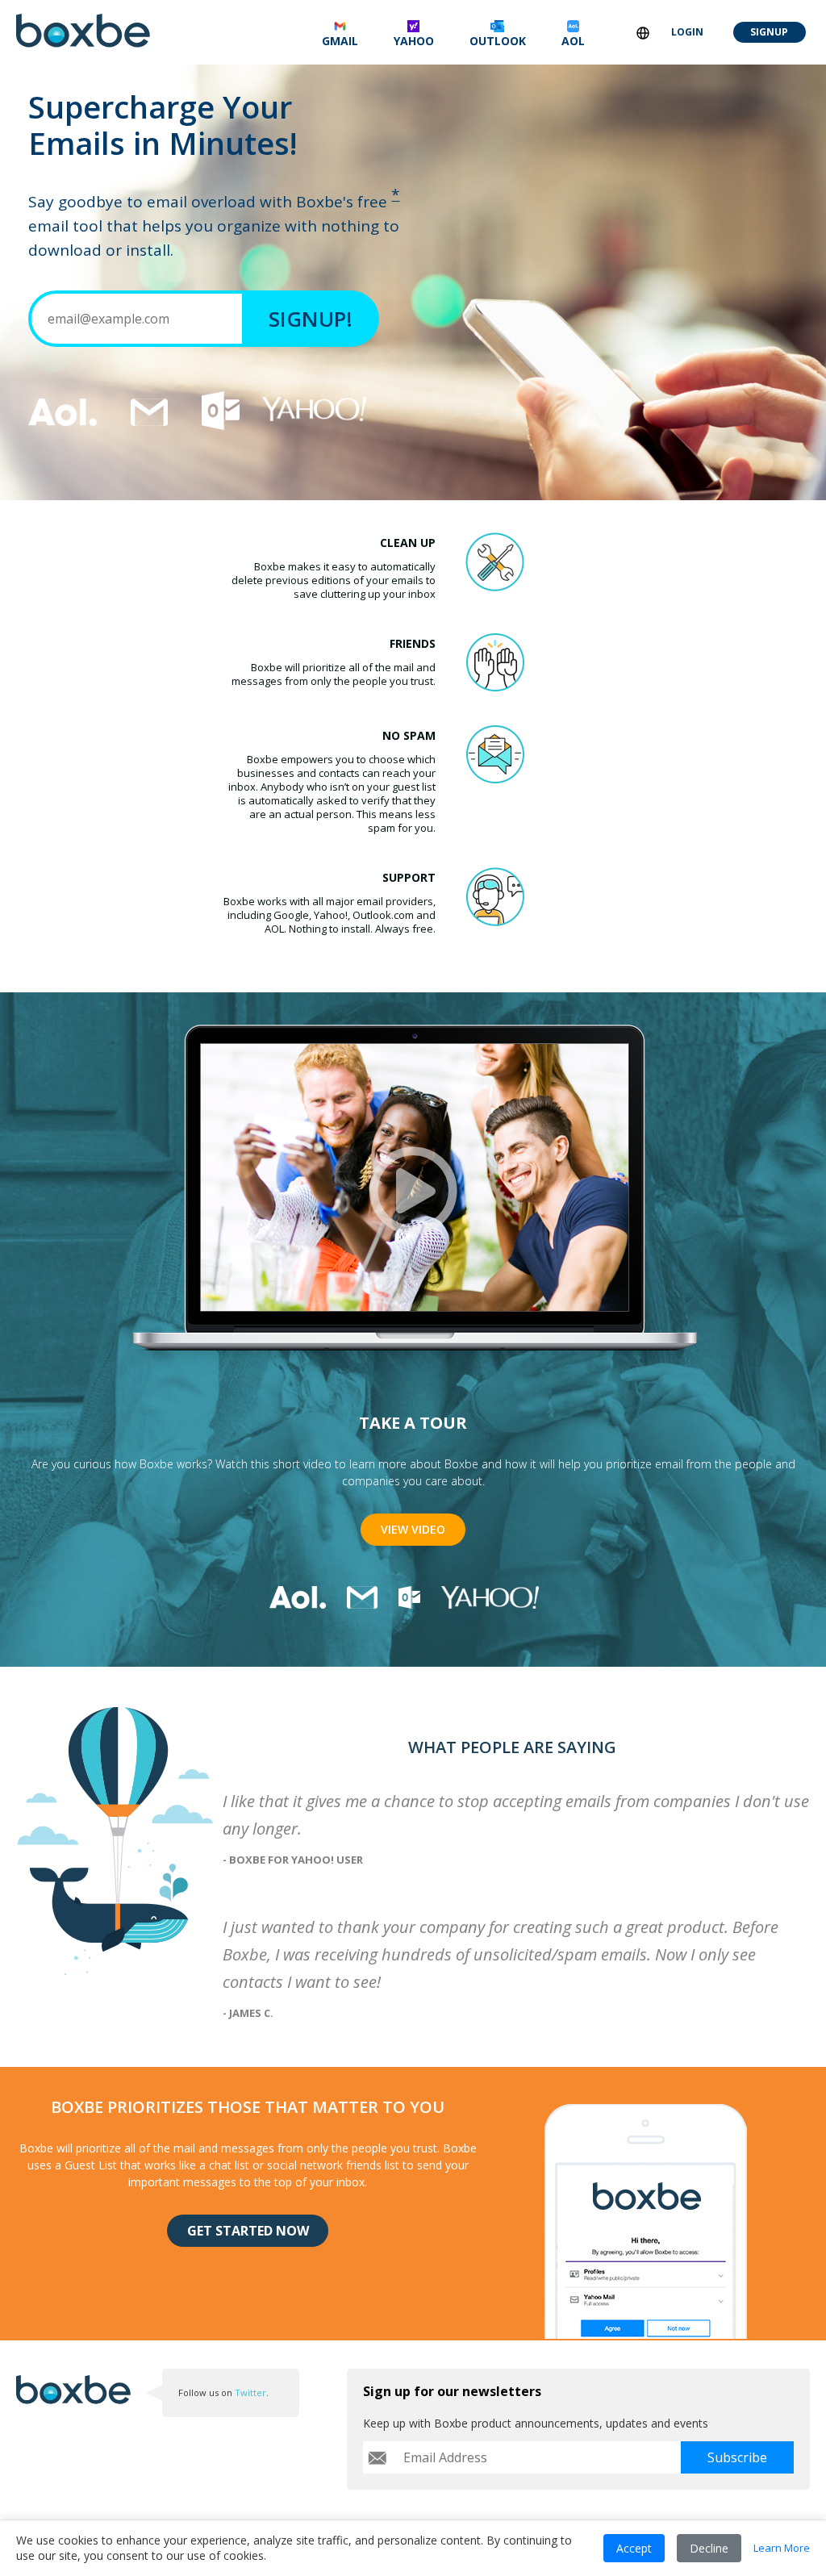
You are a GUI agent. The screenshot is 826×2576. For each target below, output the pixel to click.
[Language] (643, 33)
